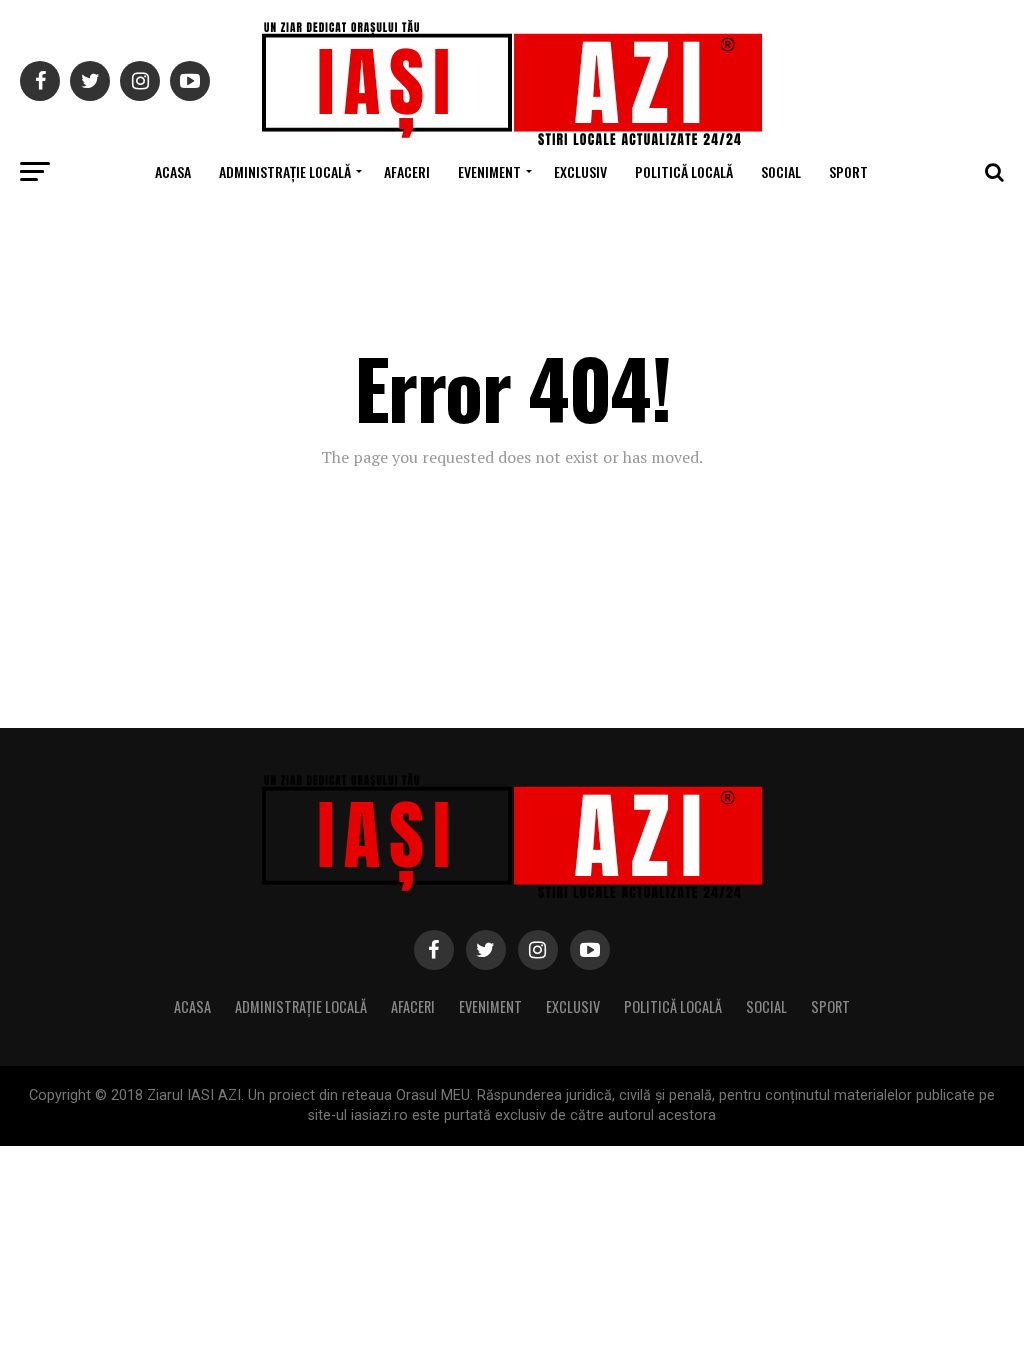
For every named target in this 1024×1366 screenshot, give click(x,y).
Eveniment (489, 171)
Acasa (173, 171)
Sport (848, 171)
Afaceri (407, 171)
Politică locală (684, 171)
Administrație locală (285, 171)
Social (781, 171)
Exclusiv (580, 171)
